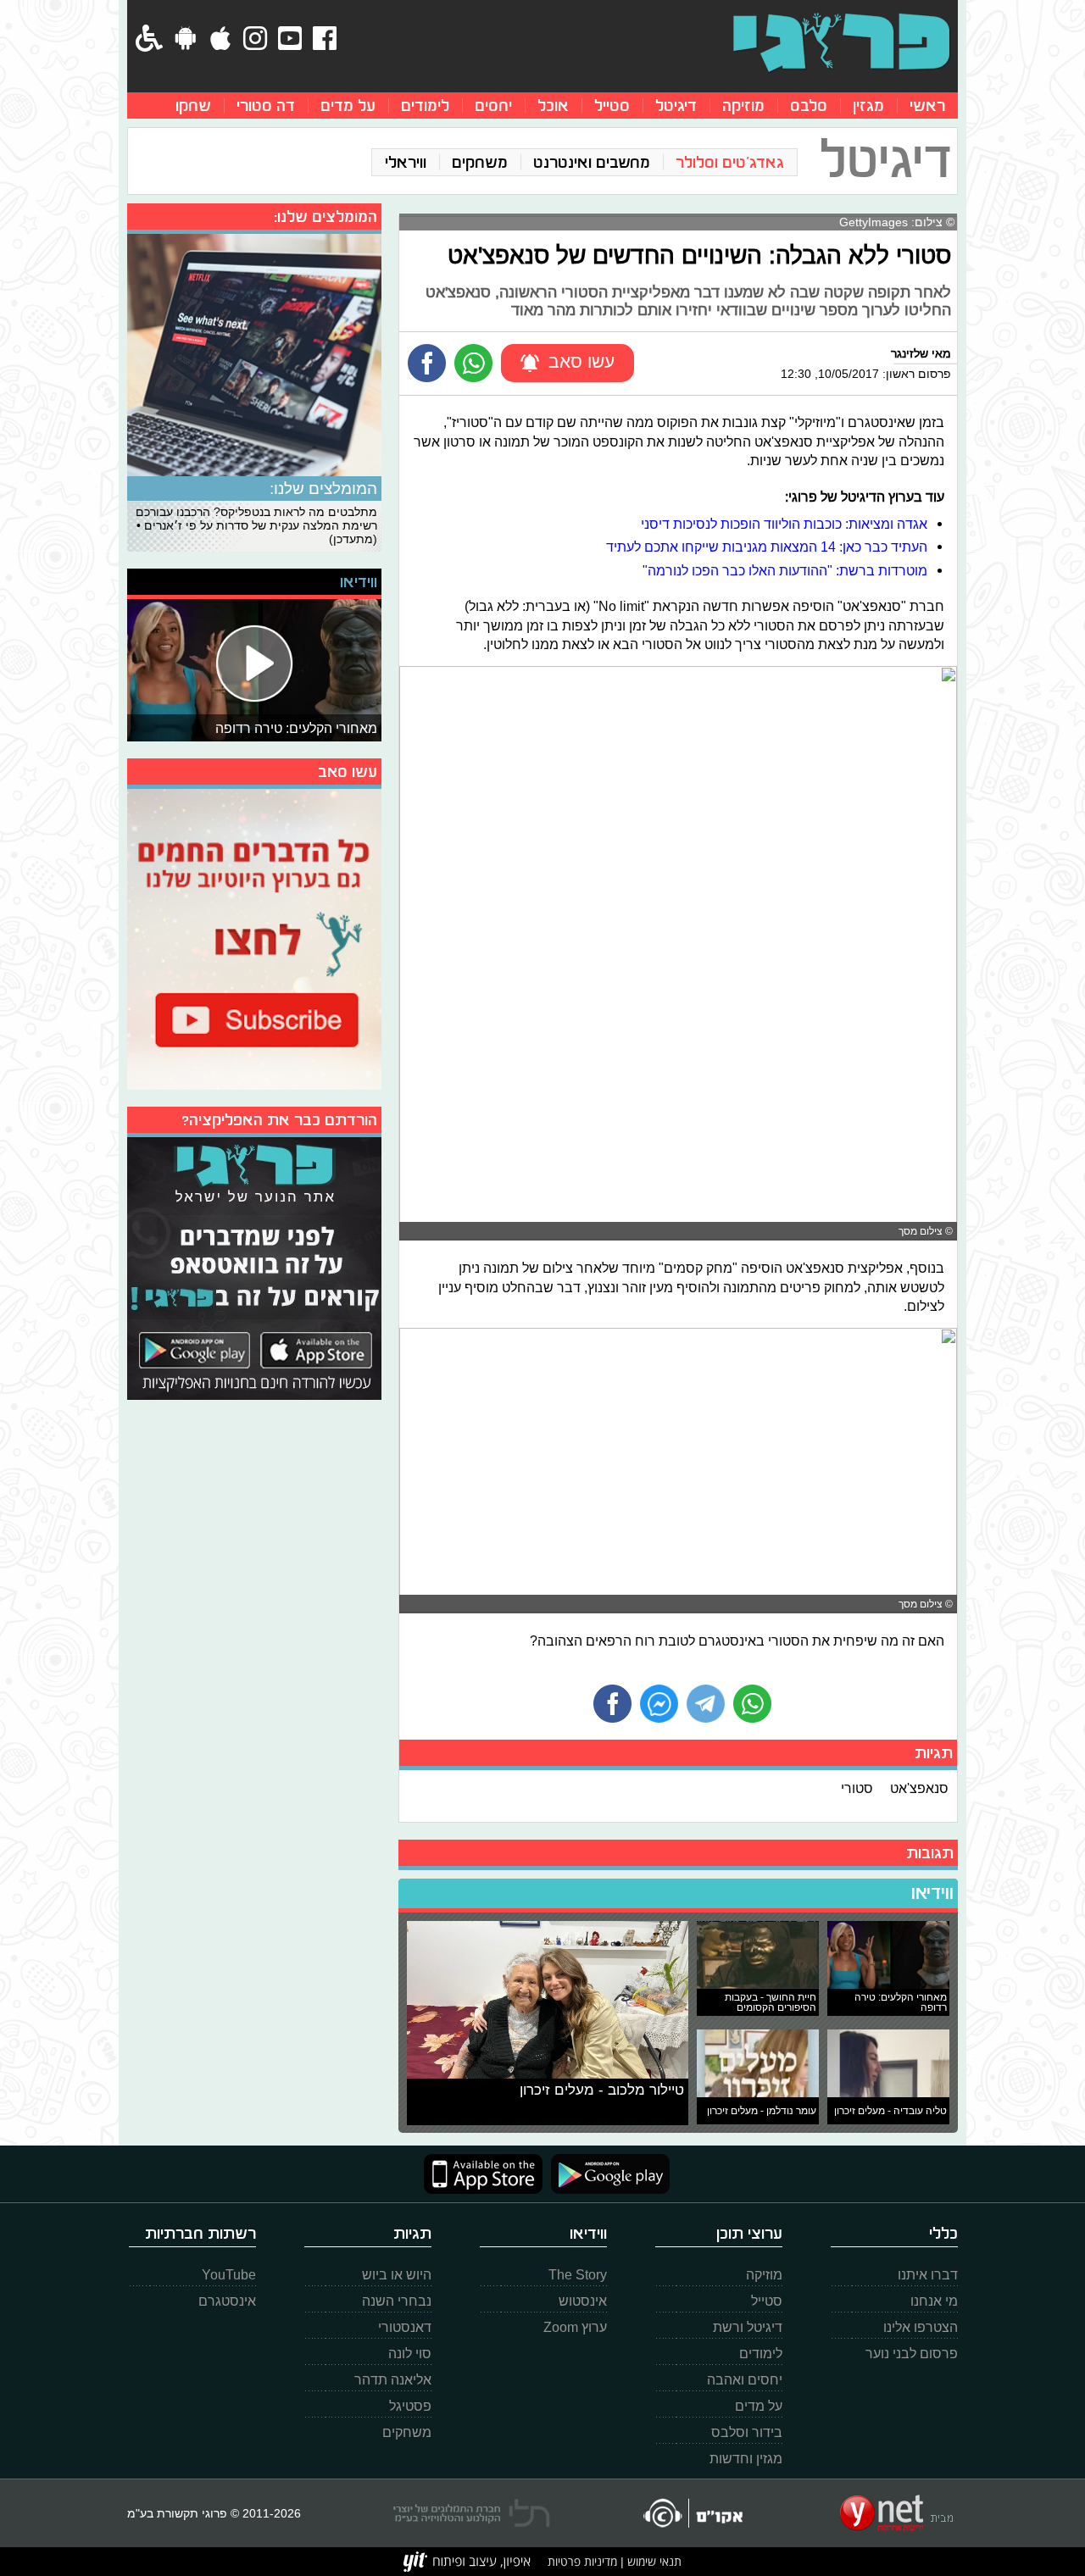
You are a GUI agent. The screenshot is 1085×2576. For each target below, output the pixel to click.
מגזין (868, 105)
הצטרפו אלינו (921, 2327)
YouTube (229, 2275)
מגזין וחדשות (746, 2459)
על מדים (348, 105)
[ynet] (896, 2513)
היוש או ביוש (397, 2275)
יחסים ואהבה (745, 2380)
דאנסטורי (405, 2327)
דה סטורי (266, 105)
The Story (578, 2275)
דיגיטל (676, 105)
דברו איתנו (928, 2275)
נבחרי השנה (397, 2301)
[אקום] (692, 2513)
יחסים (493, 105)
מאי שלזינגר (921, 353)
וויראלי (406, 162)
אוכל (553, 105)
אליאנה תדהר (393, 2380)
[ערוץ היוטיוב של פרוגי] (254, 937)
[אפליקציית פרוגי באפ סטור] (483, 2174)
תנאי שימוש (653, 2561)
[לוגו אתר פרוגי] (841, 42)
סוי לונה (410, 2354)
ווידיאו (932, 1893)
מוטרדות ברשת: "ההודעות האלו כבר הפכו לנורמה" (785, 570)
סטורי (857, 1788)
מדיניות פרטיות (582, 2561)
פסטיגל (410, 2406)
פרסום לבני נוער (912, 2354)
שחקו (193, 105)
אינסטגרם (227, 2301)
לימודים (425, 105)
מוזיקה (743, 105)
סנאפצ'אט (919, 1788)
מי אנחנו (934, 2301)
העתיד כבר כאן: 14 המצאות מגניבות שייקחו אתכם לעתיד (767, 547)
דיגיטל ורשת (748, 2327)
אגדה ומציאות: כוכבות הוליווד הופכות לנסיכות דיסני (784, 524)
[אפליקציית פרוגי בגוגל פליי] (606, 2174)
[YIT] (467, 2562)
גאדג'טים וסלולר (730, 162)
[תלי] (472, 2513)
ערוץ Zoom (575, 2327)
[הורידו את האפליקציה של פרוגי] (254, 1266)
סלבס (809, 105)
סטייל (612, 105)
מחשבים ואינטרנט (592, 162)
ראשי (927, 105)
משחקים (480, 162)
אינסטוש (583, 2301)
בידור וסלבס (747, 2432)
